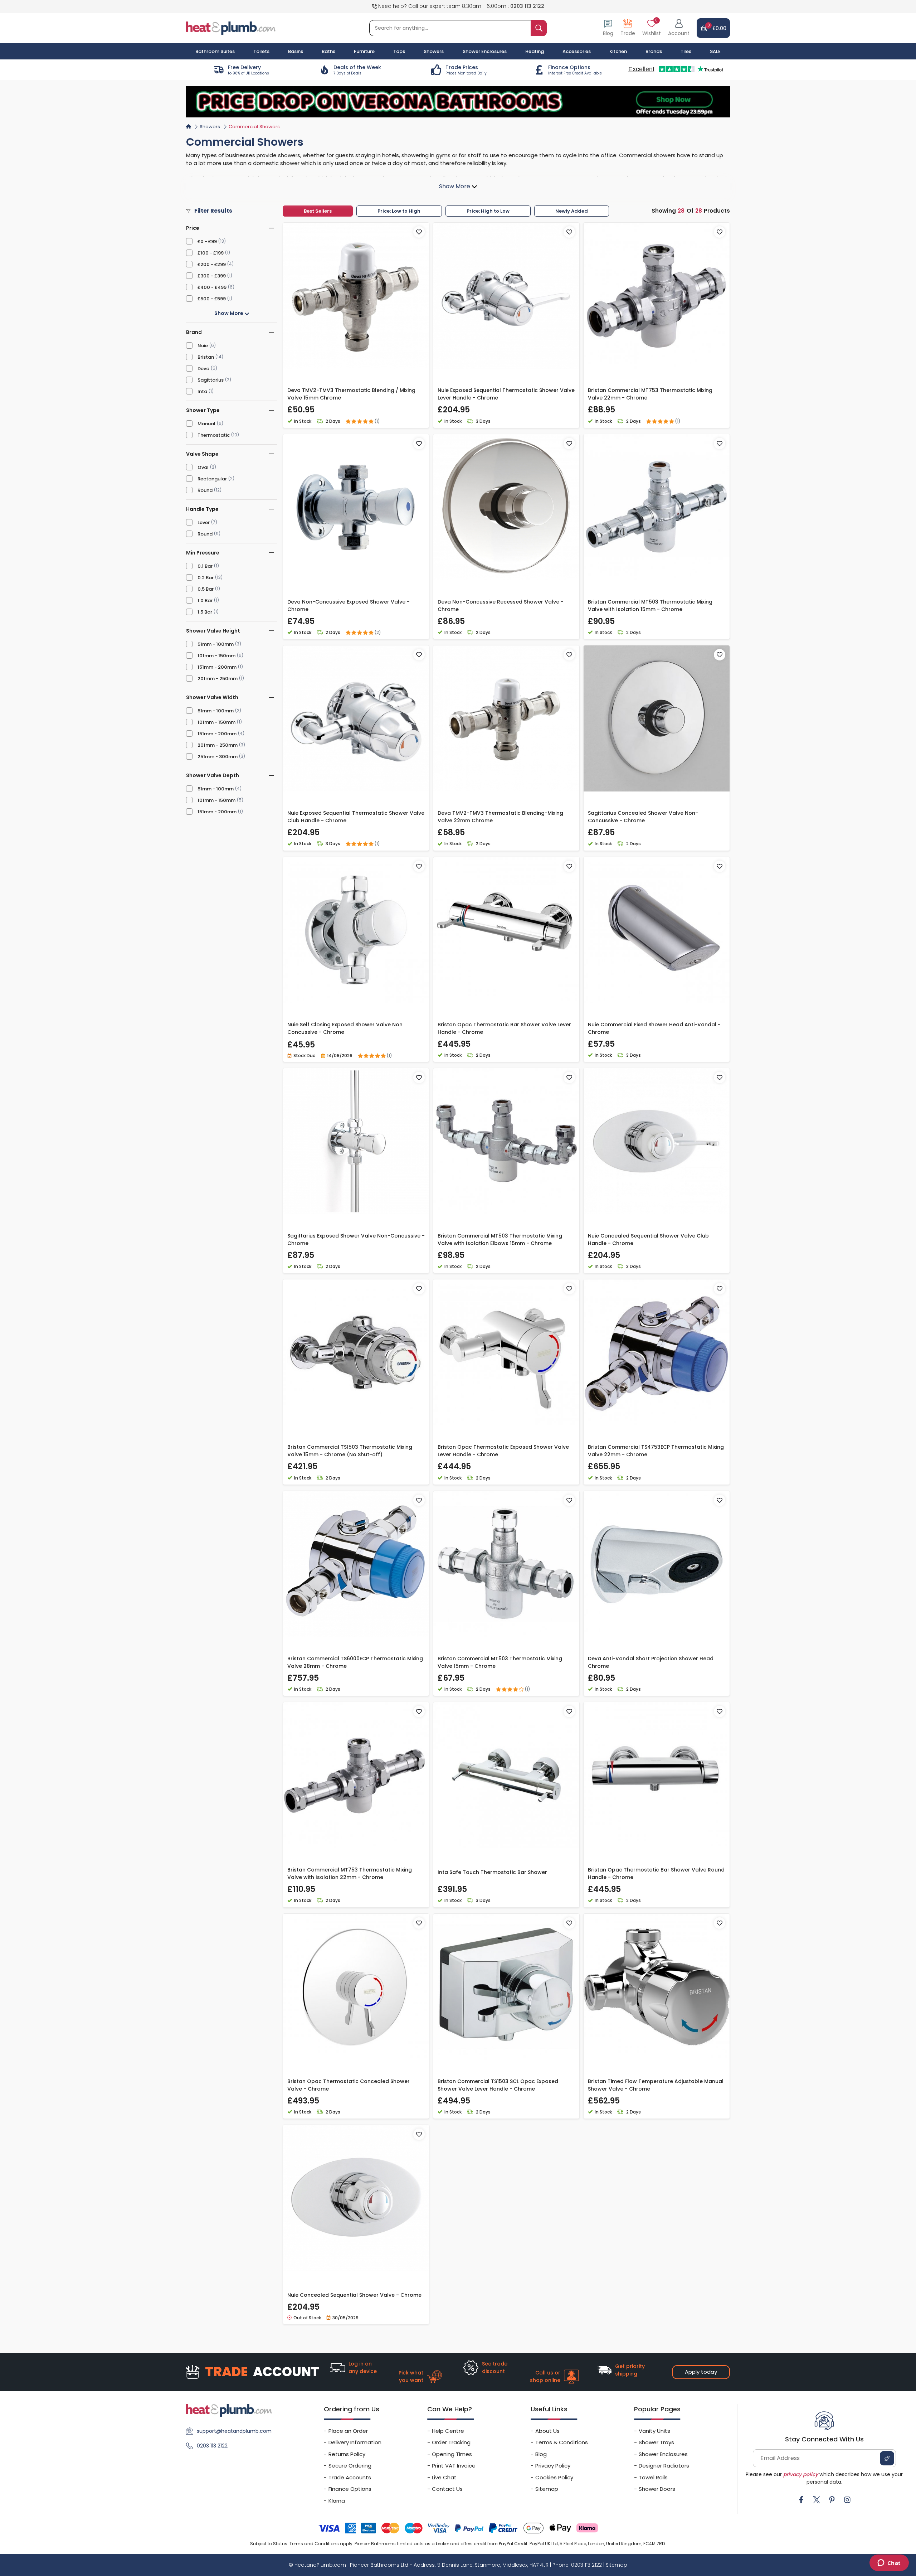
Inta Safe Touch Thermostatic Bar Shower (492, 1872)
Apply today (701, 2372)
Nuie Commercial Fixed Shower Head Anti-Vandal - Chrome (654, 1028)
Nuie (203, 346)
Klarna (337, 2501)
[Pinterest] (832, 2500)
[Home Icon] (189, 126)
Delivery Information (355, 2442)
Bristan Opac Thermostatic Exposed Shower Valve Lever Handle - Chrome (503, 1451)
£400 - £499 (212, 287)
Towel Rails (653, 2477)
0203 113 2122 (527, 6)
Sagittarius (211, 380)
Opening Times (452, 2454)
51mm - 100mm (216, 644)
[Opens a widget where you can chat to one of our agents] (889, 2563)
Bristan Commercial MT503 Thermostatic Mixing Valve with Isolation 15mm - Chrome (650, 606)
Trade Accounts (350, 2477)
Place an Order (348, 2431)
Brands (654, 51)
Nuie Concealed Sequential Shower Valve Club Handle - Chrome (648, 1239)
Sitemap (547, 2489)
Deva (203, 369)
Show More (229, 313)
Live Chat (444, 2477)
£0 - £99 (207, 241)
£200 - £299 (212, 264)
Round (205, 490)
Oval (203, 467)
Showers (210, 127)
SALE (715, 51)
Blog (541, 2454)
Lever (204, 522)
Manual (206, 424)
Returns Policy (347, 2454)
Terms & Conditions (562, 2442)
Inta (202, 391)
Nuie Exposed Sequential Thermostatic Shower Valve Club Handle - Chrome (356, 817)
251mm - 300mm (218, 757)
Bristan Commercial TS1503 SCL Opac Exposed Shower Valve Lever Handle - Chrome (498, 2085)
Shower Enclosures (663, 2454)
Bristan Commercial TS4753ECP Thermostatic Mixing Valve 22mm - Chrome (656, 1451)
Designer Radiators (664, 2466)
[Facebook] (801, 2500)
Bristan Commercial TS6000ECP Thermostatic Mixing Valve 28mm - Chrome (355, 1662)
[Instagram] (847, 2500)
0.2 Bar (206, 578)
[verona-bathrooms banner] (458, 102)
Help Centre (448, 2431)
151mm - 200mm (217, 667)
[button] (679, 28)
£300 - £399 (212, 276)
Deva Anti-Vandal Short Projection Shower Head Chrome (651, 1662)
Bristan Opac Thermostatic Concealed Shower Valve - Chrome (349, 2085)
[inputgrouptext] (539, 28)
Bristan (206, 357)
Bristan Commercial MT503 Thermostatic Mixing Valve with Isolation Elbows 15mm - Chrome (500, 1239)
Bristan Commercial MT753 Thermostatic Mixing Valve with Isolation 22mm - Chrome (350, 1873)
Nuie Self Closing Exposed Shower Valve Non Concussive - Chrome (345, 1028)
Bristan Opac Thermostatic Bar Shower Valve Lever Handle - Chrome (504, 1028)
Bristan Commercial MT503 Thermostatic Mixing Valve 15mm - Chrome (500, 1662)
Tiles (686, 51)
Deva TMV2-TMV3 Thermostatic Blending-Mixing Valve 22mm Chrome (500, 817)
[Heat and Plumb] (231, 28)
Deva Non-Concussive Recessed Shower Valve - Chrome (501, 606)
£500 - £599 (212, 299)
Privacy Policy (553, 2466)
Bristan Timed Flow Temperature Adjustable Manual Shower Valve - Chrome (656, 2085)
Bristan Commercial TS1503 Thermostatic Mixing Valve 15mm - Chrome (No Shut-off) (350, 1451)
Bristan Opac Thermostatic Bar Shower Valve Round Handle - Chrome (656, 1873)
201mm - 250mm (218, 679)
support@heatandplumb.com (234, 2431)
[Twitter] (817, 2500)
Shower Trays (656, 2442)
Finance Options (350, 2489)
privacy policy (801, 2474)
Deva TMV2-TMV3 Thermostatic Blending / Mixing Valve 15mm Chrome (351, 394)
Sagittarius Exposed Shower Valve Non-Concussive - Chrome (356, 1239)
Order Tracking (451, 2442)
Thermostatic (214, 435)
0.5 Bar (206, 589)
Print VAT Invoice (454, 2466)
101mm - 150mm (216, 656)
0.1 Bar (205, 566)
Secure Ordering (350, 2466)
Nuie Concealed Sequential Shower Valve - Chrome (354, 2295)
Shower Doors (657, 2489)
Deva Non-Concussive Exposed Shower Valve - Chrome (349, 606)
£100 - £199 (211, 253)
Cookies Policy (554, 2477)
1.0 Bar (205, 601)
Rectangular (212, 479)
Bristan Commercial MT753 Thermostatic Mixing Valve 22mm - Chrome (650, 394)
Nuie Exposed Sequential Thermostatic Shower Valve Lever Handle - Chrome (506, 394)
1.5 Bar (205, 612)
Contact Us (447, 2489)
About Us (547, 2431)
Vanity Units (654, 2431)
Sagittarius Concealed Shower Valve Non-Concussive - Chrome (643, 817)
